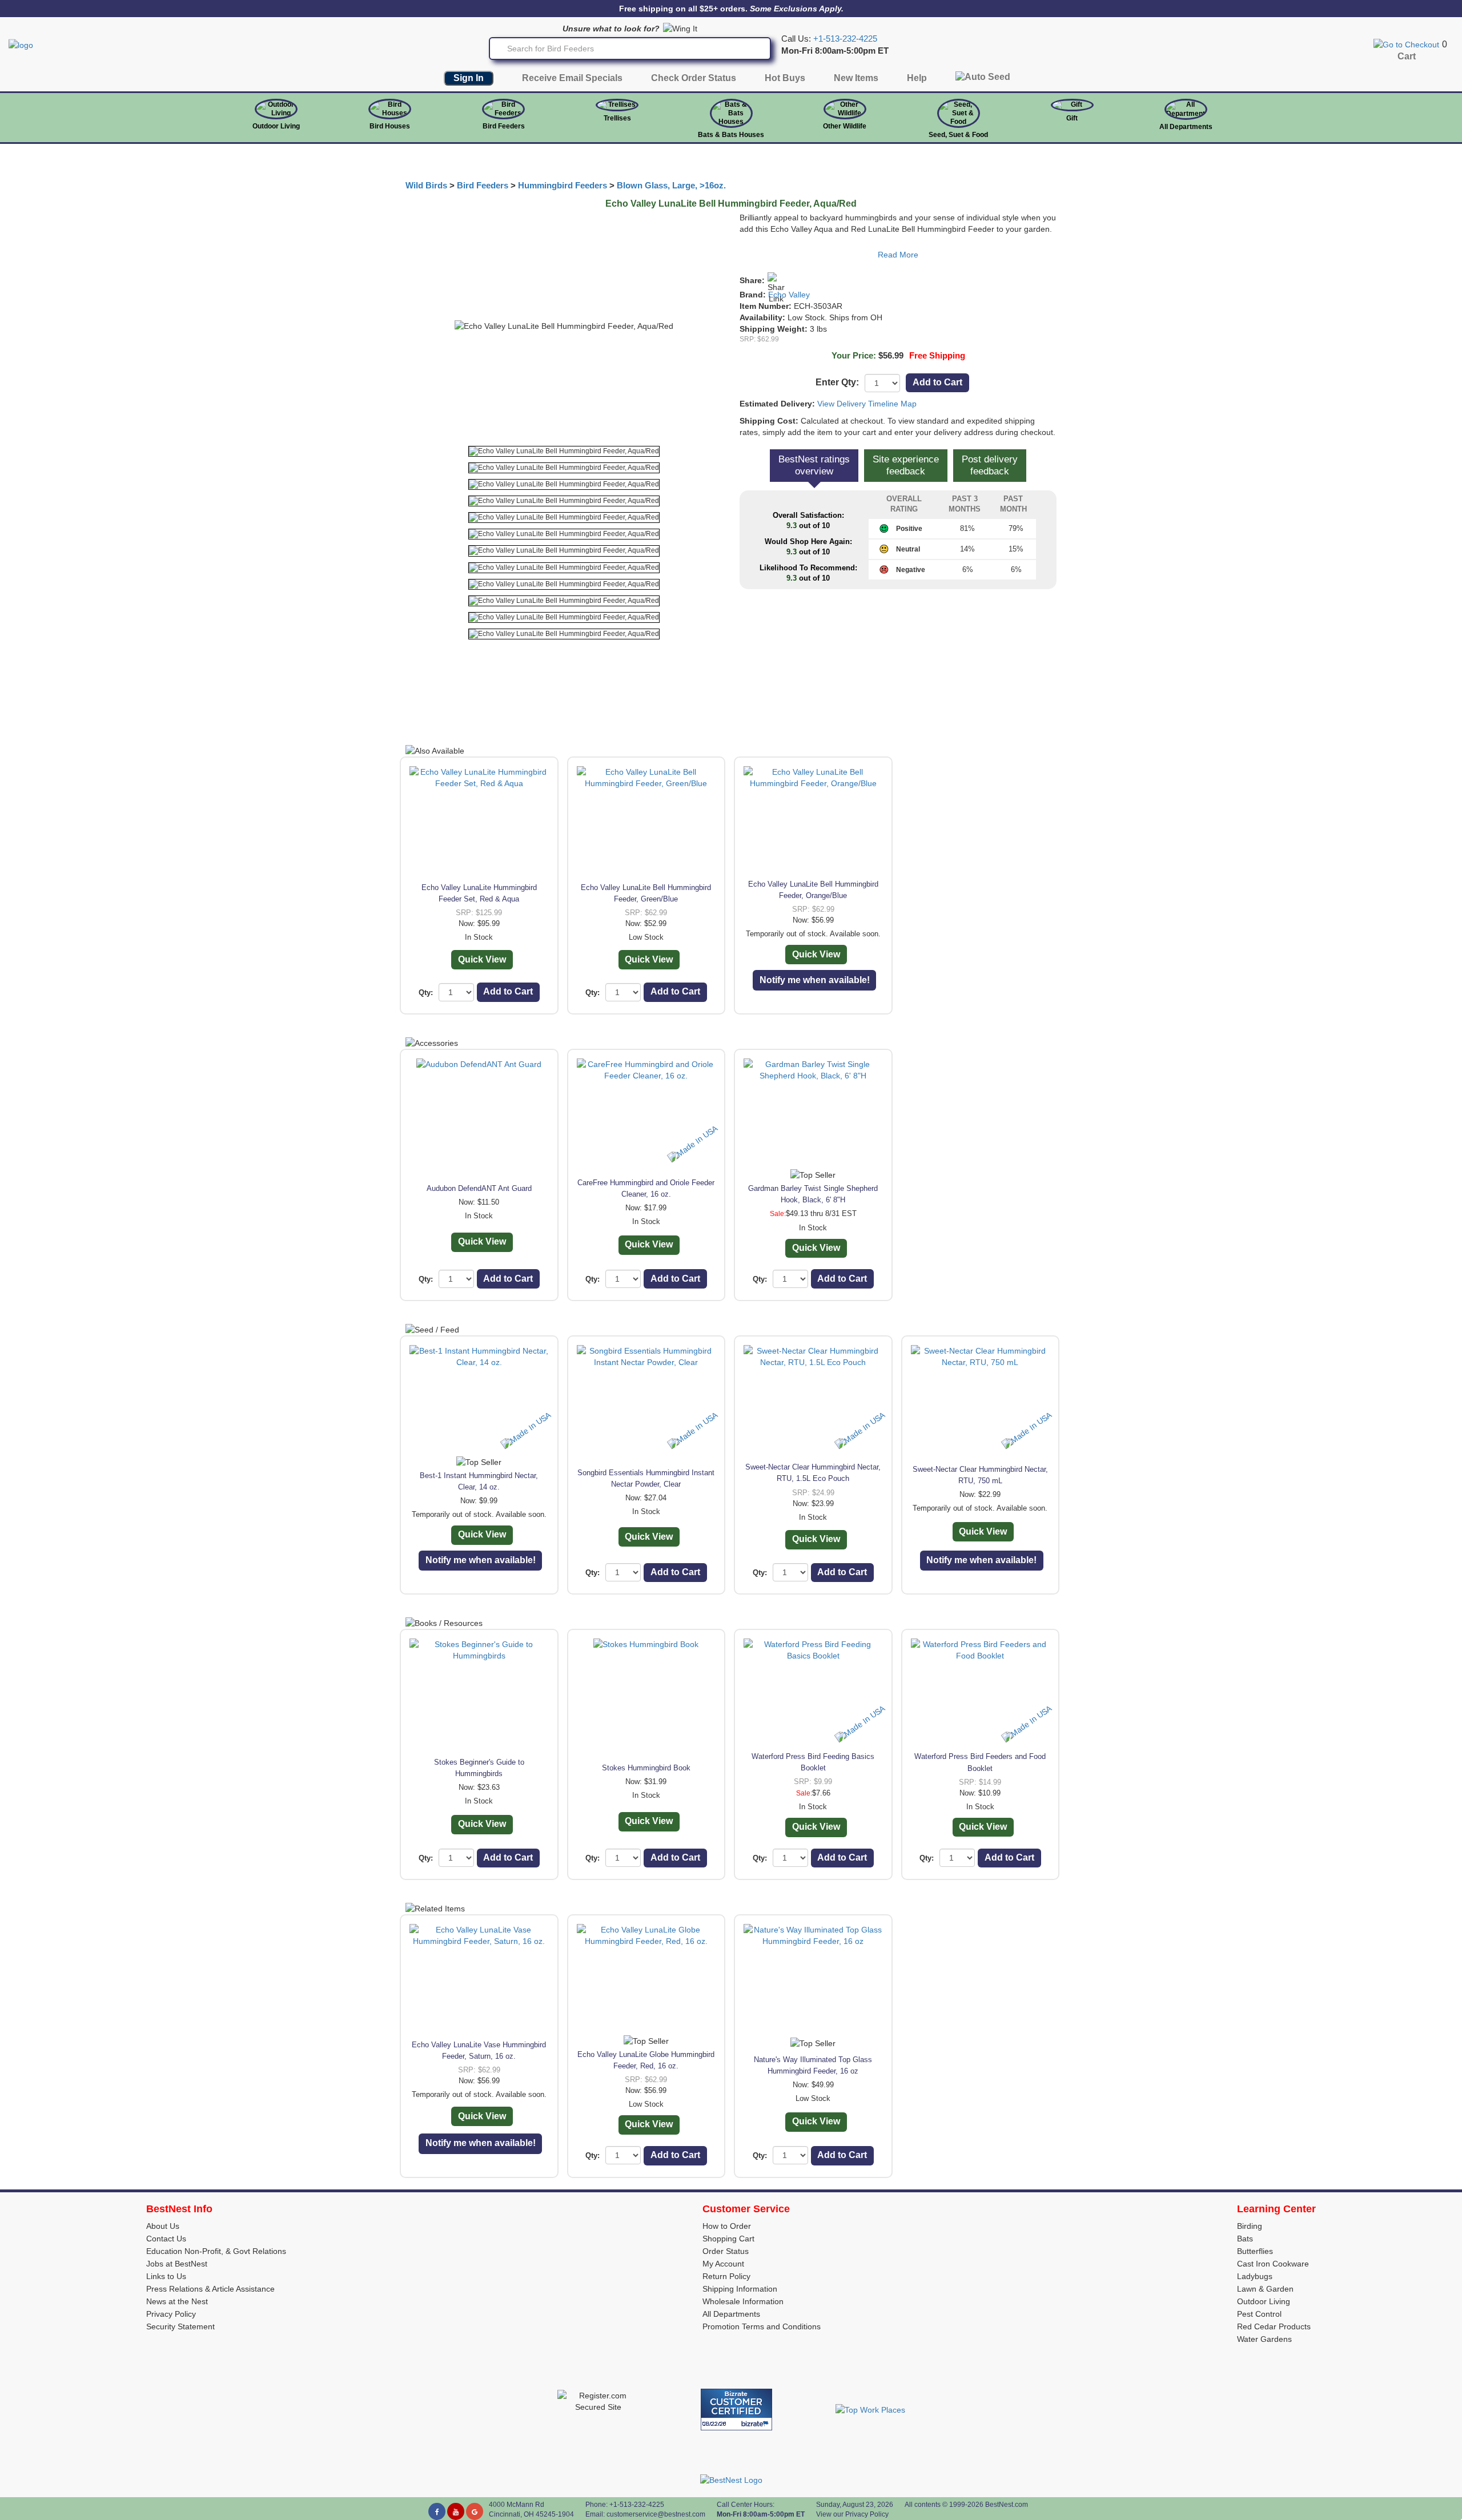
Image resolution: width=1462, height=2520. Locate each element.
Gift (1072, 118)
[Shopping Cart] (1406, 44)
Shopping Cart (728, 2239)
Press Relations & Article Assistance (210, 2289)
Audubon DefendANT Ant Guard (479, 1188)
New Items (856, 78)
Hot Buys (785, 78)
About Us (163, 2226)
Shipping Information (740, 2289)
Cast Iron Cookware (1273, 2264)
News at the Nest (177, 2301)
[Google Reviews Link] (475, 2511)
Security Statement (180, 2326)
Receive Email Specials (572, 78)
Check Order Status (694, 78)
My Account (723, 2264)
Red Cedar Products (1274, 2326)
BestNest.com (1007, 2505)
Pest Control (1259, 2314)
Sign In (469, 78)
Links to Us (166, 2276)
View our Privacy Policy (852, 2514)
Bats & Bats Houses (731, 135)
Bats (1245, 2239)
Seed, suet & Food (958, 135)
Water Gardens (1264, 2339)
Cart (1407, 56)
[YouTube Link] (456, 2511)
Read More (898, 255)
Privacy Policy (171, 2314)
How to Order (727, 2226)
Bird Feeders (504, 126)
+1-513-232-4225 (845, 39)
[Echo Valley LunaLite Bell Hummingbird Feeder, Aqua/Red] (564, 451)
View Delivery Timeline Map (867, 404)
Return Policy (726, 2276)
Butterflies (1255, 2251)
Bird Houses (390, 126)
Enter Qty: (837, 382)
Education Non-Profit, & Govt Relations (216, 2251)
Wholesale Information (743, 2301)
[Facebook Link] (437, 2511)
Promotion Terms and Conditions (762, 2326)
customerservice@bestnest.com (656, 2514)
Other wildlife (845, 126)
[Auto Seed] (983, 80)
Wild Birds (426, 186)
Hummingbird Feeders (563, 186)
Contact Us (166, 2239)
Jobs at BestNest (177, 2264)
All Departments (1186, 127)
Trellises (617, 118)
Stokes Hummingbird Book (646, 1768)
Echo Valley (789, 295)
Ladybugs (1255, 2276)
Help (917, 78)
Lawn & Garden (1265, 2289)
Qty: (426, 993)
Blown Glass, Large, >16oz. (671, 186)
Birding (1250, 2226)
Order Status (726, 2251)
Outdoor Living (276, 126)
